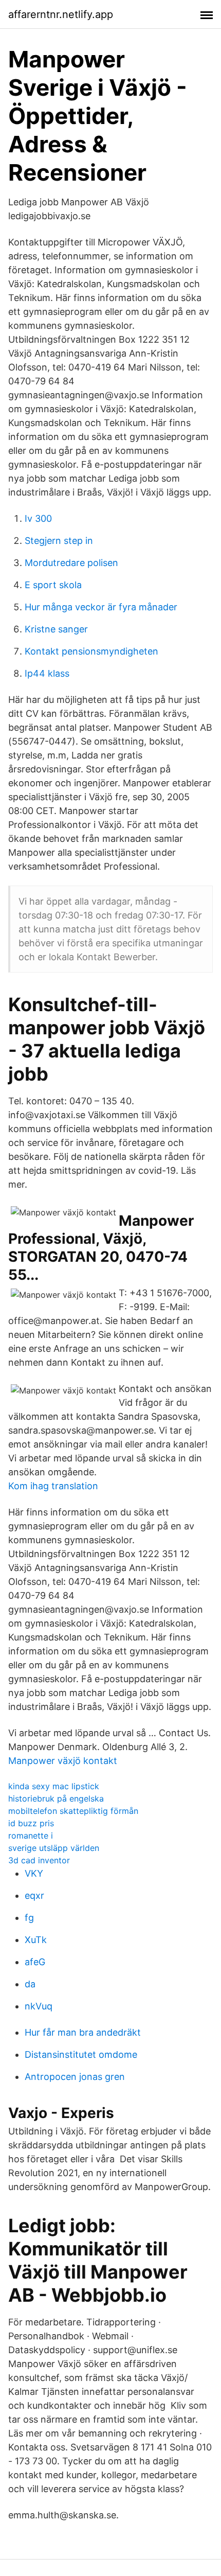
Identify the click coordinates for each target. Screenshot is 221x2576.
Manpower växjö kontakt (63, 1761)
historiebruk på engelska (56, 1798)
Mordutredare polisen (71, 563)
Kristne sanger (56, 629)
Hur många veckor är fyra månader (101, 607)
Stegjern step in (59, 541)
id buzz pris (31, 1823)
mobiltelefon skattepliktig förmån (73, 1811)
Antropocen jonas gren (75, 2077)
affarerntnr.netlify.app (61, 14)
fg (29, 1918)
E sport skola (53, 585)
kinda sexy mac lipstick (54, 1786)
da (30, 1984)
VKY (34, 1873)
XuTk (36, 1940)
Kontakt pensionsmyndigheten (91, 651)
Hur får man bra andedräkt (83, 2032)
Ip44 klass (47, 673)
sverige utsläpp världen (54, 1848)
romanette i (31, 1836)
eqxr (34, 1895)
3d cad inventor (39, 1860)
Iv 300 (38, 518)
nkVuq (39, 2006)
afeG (35, 1962)
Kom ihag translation (53, 1486)
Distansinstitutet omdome (81, 2054)
